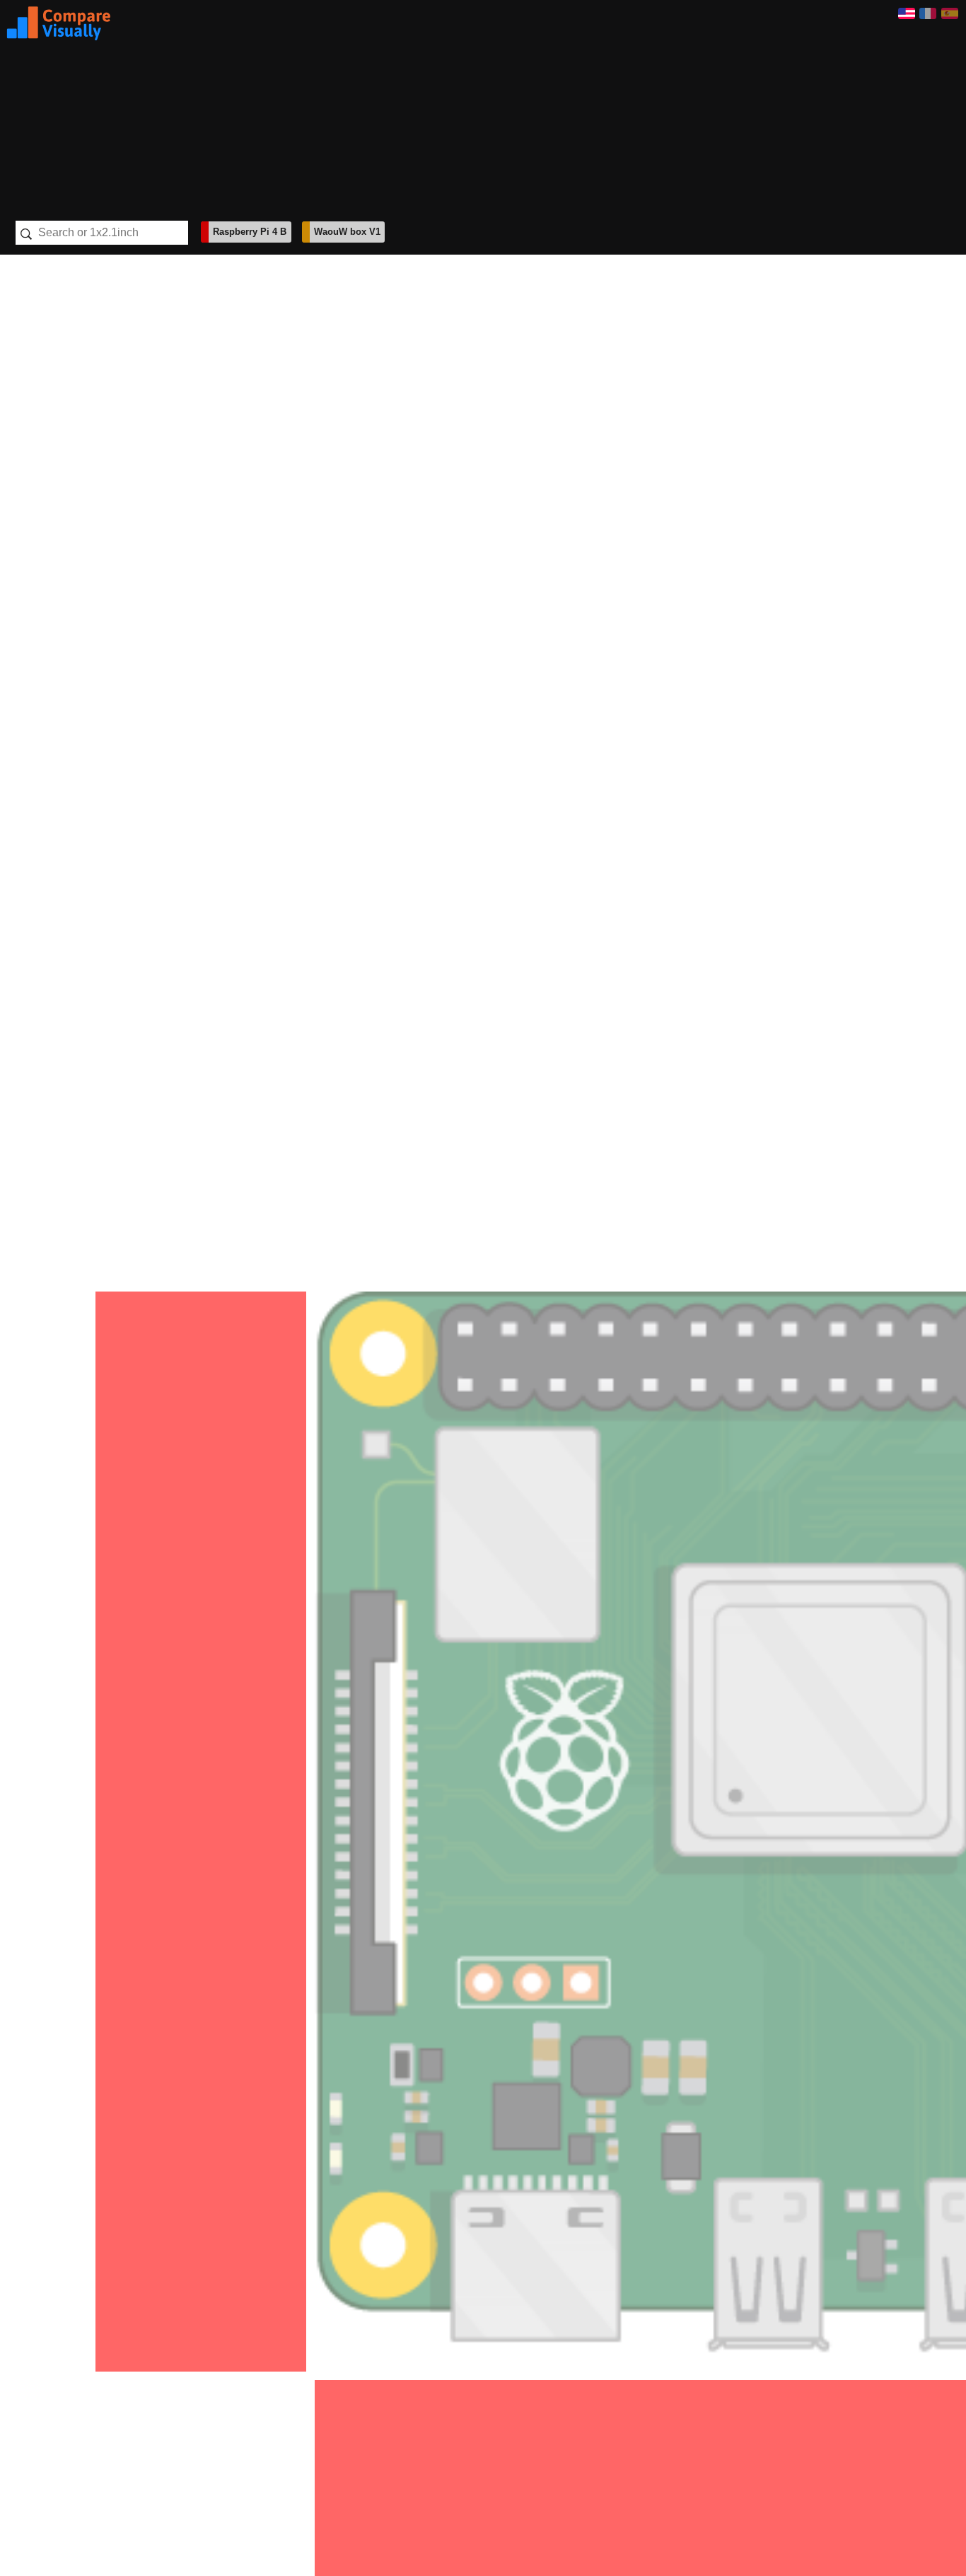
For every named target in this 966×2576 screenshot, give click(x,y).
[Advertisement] (504, 105)
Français (928, 13)
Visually (59, 23)
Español (950, 13)
